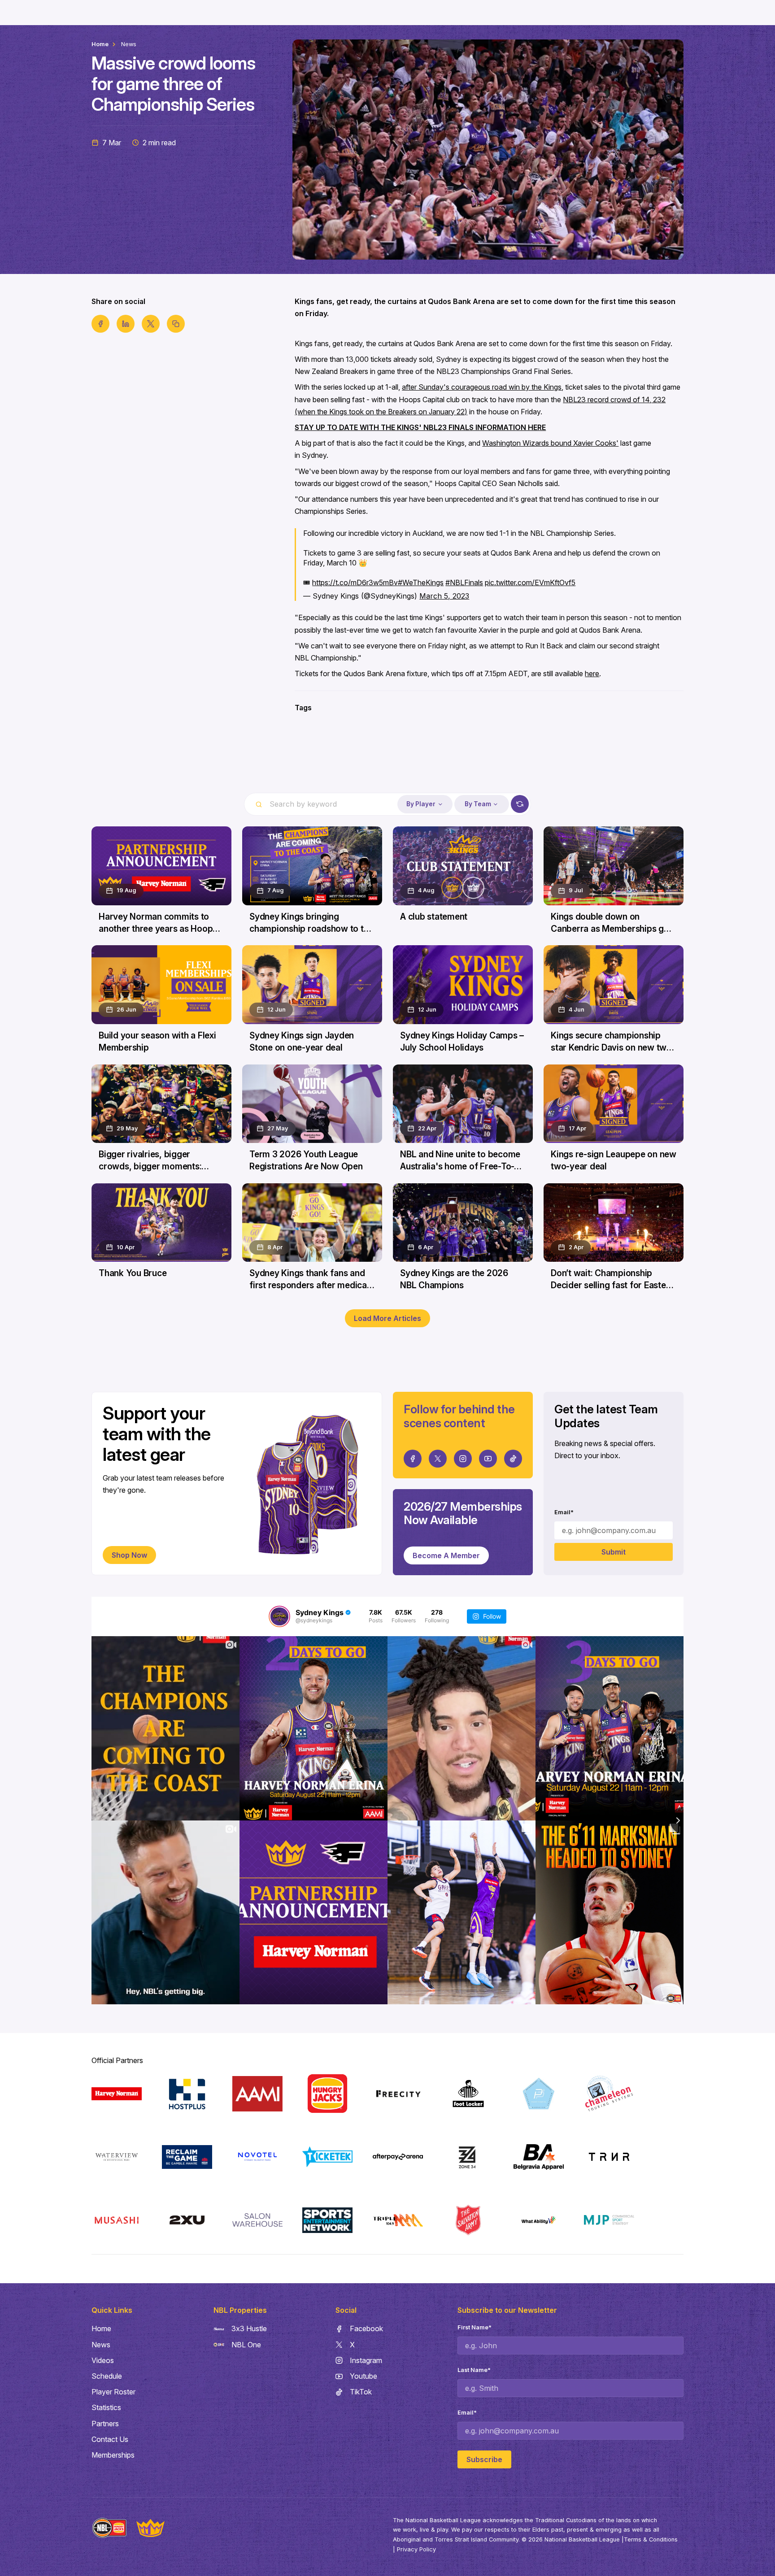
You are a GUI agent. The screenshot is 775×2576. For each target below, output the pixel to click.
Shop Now (129, 1555)
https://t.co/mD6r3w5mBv (355, 582)
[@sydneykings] (279, 1616)
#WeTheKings (421, 582)
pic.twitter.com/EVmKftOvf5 (530, 582)
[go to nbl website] (109, 2528)
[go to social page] (413, 1459)
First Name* (475, 2327)
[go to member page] (387, 760)
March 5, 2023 (444, 596)
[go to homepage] (150, 2528)
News (129, 44)
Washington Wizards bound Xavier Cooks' (550, 443)
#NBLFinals (464, 582)
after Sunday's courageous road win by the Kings (482, 387)
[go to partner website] (117, 2094)
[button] (425, 804)
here (592, 673)
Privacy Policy (416, 2549)
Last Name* (474, 2370)
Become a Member (446, 1555)
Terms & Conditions (651, 2539)
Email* (564, 1512)
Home (100, 44)
